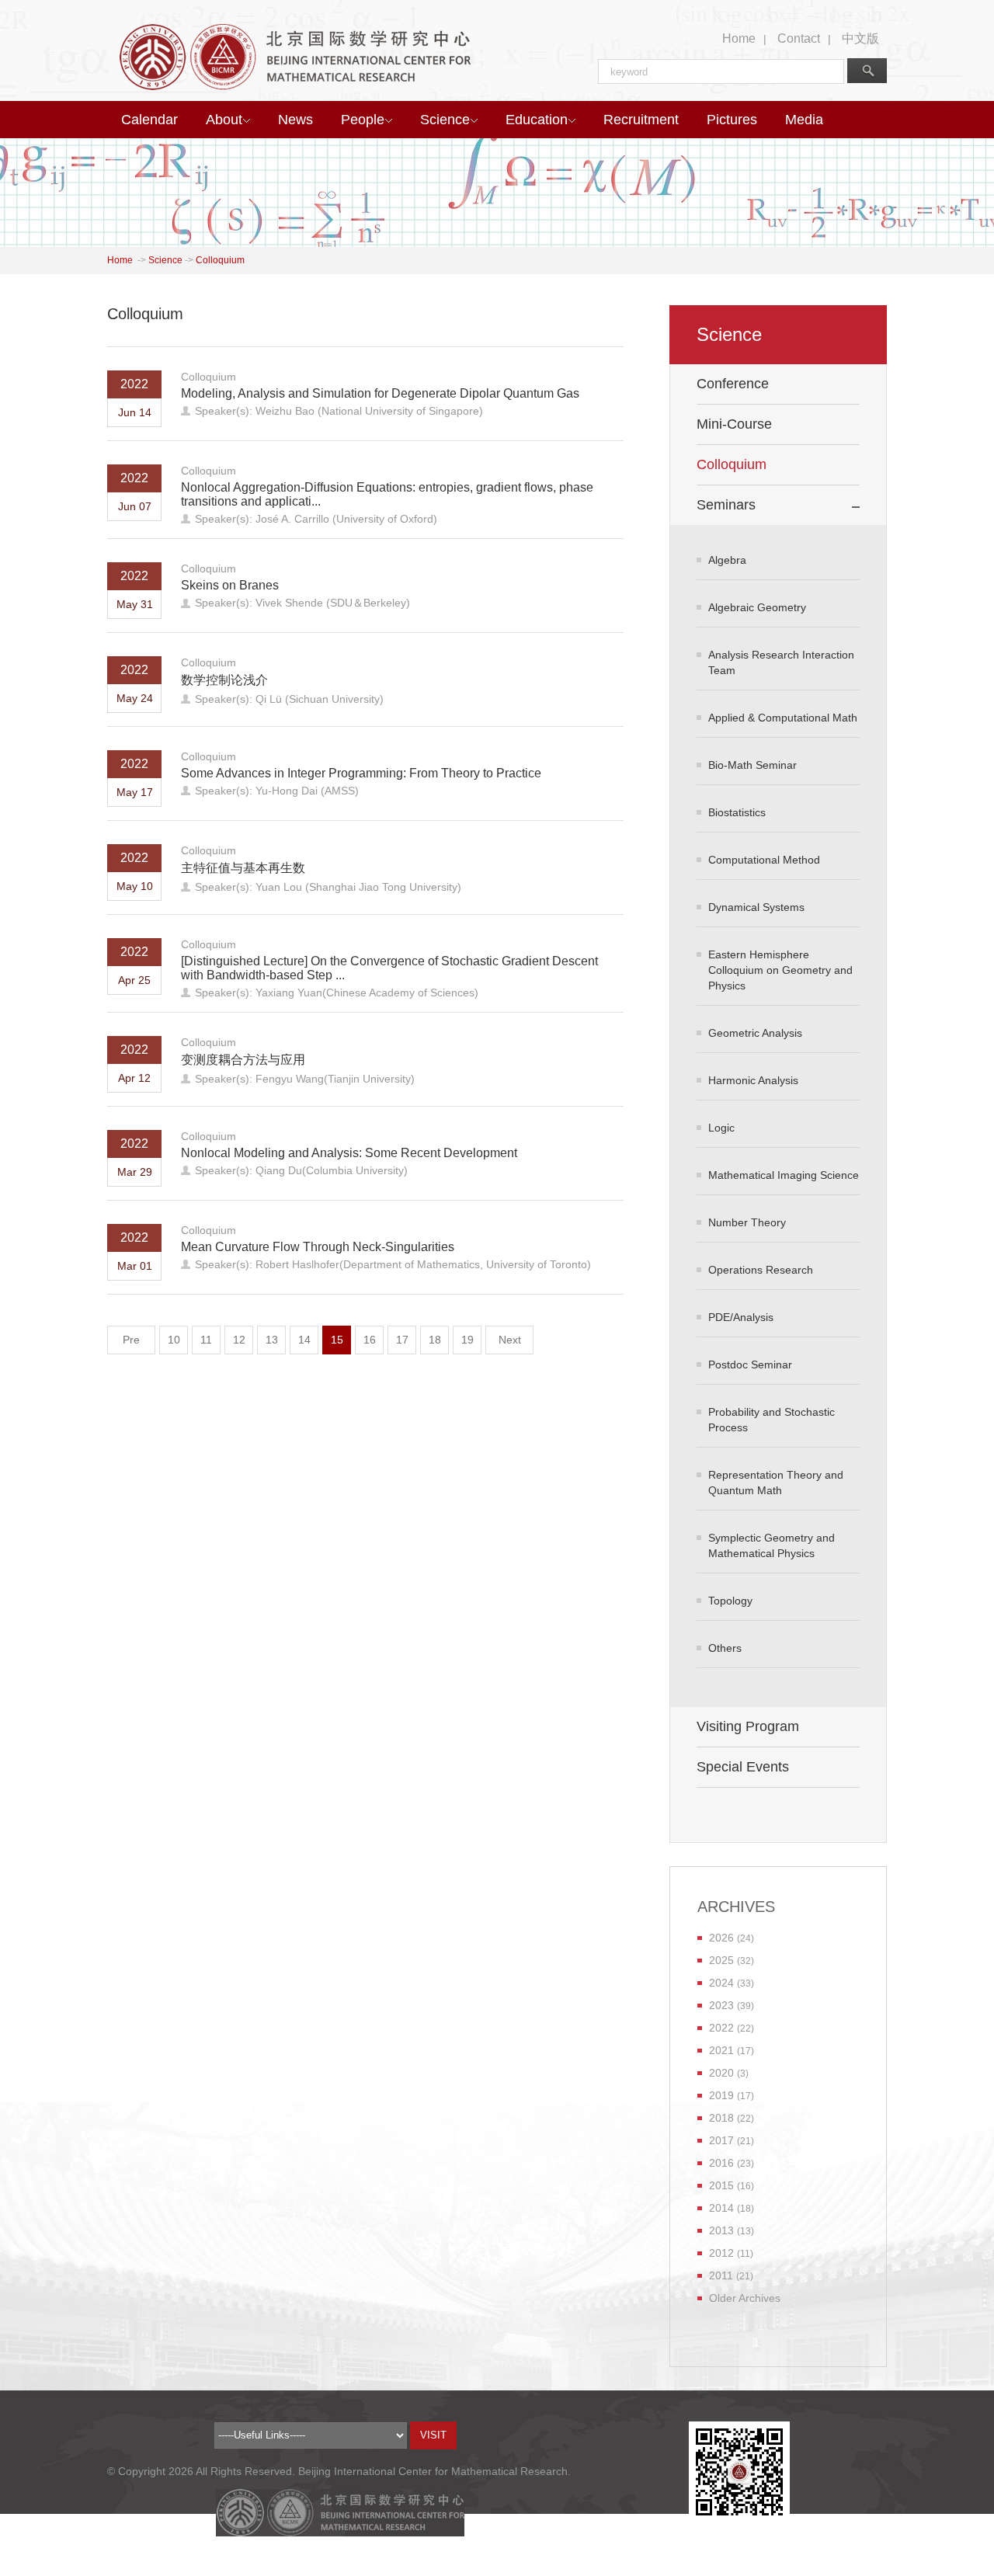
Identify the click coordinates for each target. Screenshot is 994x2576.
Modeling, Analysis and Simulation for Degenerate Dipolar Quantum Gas (380, 393)
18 (435, 1340)
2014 (721, 2208)
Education (537, 120)
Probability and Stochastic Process (772, 1420)
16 (370, 1340)
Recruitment (641, 120)
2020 (721, 2073)
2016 (721, 2163)
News (295, 120)
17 (402, 1340)
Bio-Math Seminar (752, 765)
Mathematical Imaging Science (784, 1175)
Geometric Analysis (755, 1033)
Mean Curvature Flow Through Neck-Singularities (318, 1247)
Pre (131, 1340)
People (363, 120)
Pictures (732, 120)
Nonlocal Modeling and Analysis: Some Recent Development (349, 1153)
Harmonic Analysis (753, 1080)
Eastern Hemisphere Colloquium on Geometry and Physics (780, 970)
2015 (721, 2185)
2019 (721, 2095)
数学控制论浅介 (224, 680)
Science (445, 120)
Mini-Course (734, 424)
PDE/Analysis (741, 1317)
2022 (721, 2028)
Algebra (727, 560)
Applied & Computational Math (783, 718)
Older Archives (745, 2298)
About (224, 120)
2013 (721, 2230)
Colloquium (220, 260)
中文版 (860, 38)
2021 (721, 2050)
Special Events (743, 1767)
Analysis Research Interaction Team (781, 662)
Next (510, 1340)
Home (739, 38)
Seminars (726, 505)
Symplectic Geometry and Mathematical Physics (772, 1545)
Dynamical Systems (756, 907)
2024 (721, 1983)
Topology (730, 1601)
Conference (733, 384)
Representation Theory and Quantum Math (776, 1483)
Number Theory (747, 1222)
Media (804, 120)
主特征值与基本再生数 (243, 868)
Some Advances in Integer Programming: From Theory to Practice (361, 773)
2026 (721, 1938)
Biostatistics (737, 812)
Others (725, 1648)
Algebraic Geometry (757, 607)
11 (206, 1340)
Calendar (149, 120)
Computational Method (764, 860)
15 (337, 1340)
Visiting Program (748, 1726)
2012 (721, 2253)
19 (467, 1340)
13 (272, 1340)
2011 (721, 2275)
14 (304, 1340)
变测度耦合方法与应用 (243, 1060)
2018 (721, 2118)
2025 (721, 1960)
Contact (799, 38)
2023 (721, 2005)
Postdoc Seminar (750, 1364)
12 (239, 1340)
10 (174, 1340)
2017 (721, 2140)
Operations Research (761, 1270)
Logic (721, 1128)
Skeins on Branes (230, 585)
